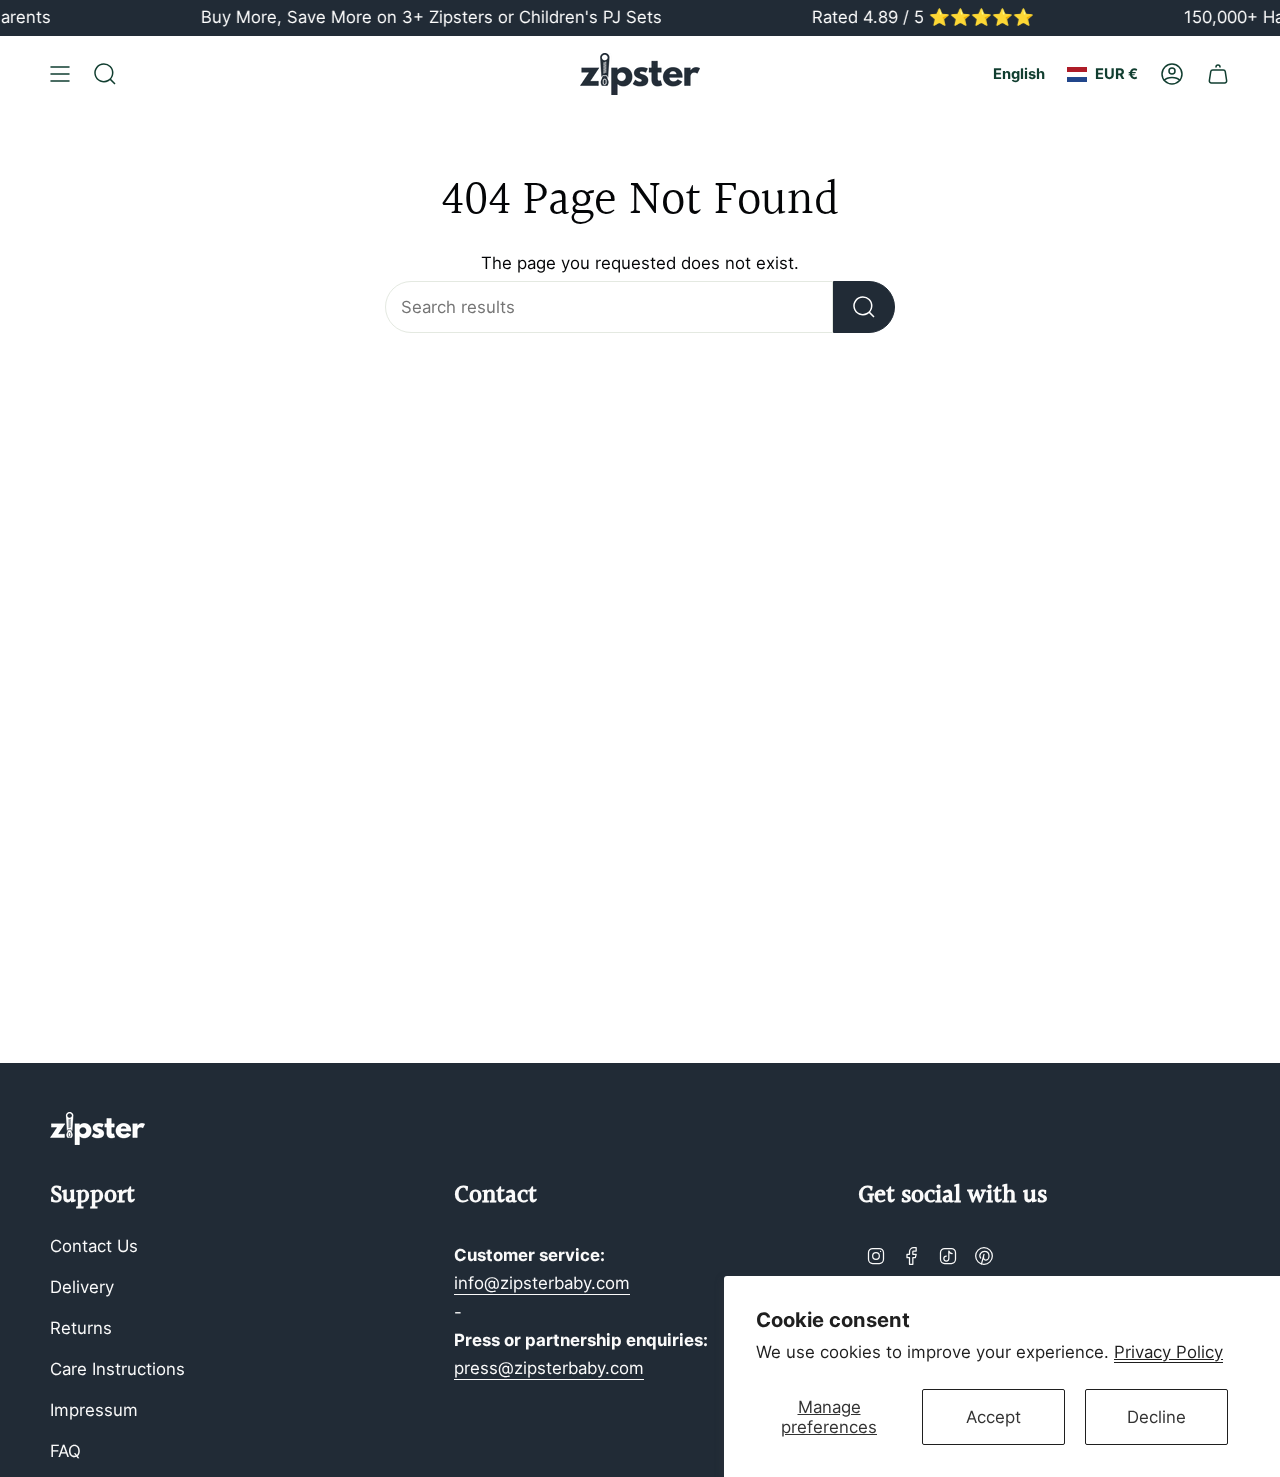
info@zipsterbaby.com (542, 1283)
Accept (993, 1417)
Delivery (82, 1287)
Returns (81, 1328)
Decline (1156, 1417)
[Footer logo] (97, 1128)
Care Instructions (117, 1369)
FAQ (65, 1451)
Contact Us (94, 1246)
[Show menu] (60, 74)
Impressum (94, 1410)
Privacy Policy (1168, 1352)
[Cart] (1218, 74)
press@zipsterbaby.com (549, 1368)
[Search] (864, 307)
